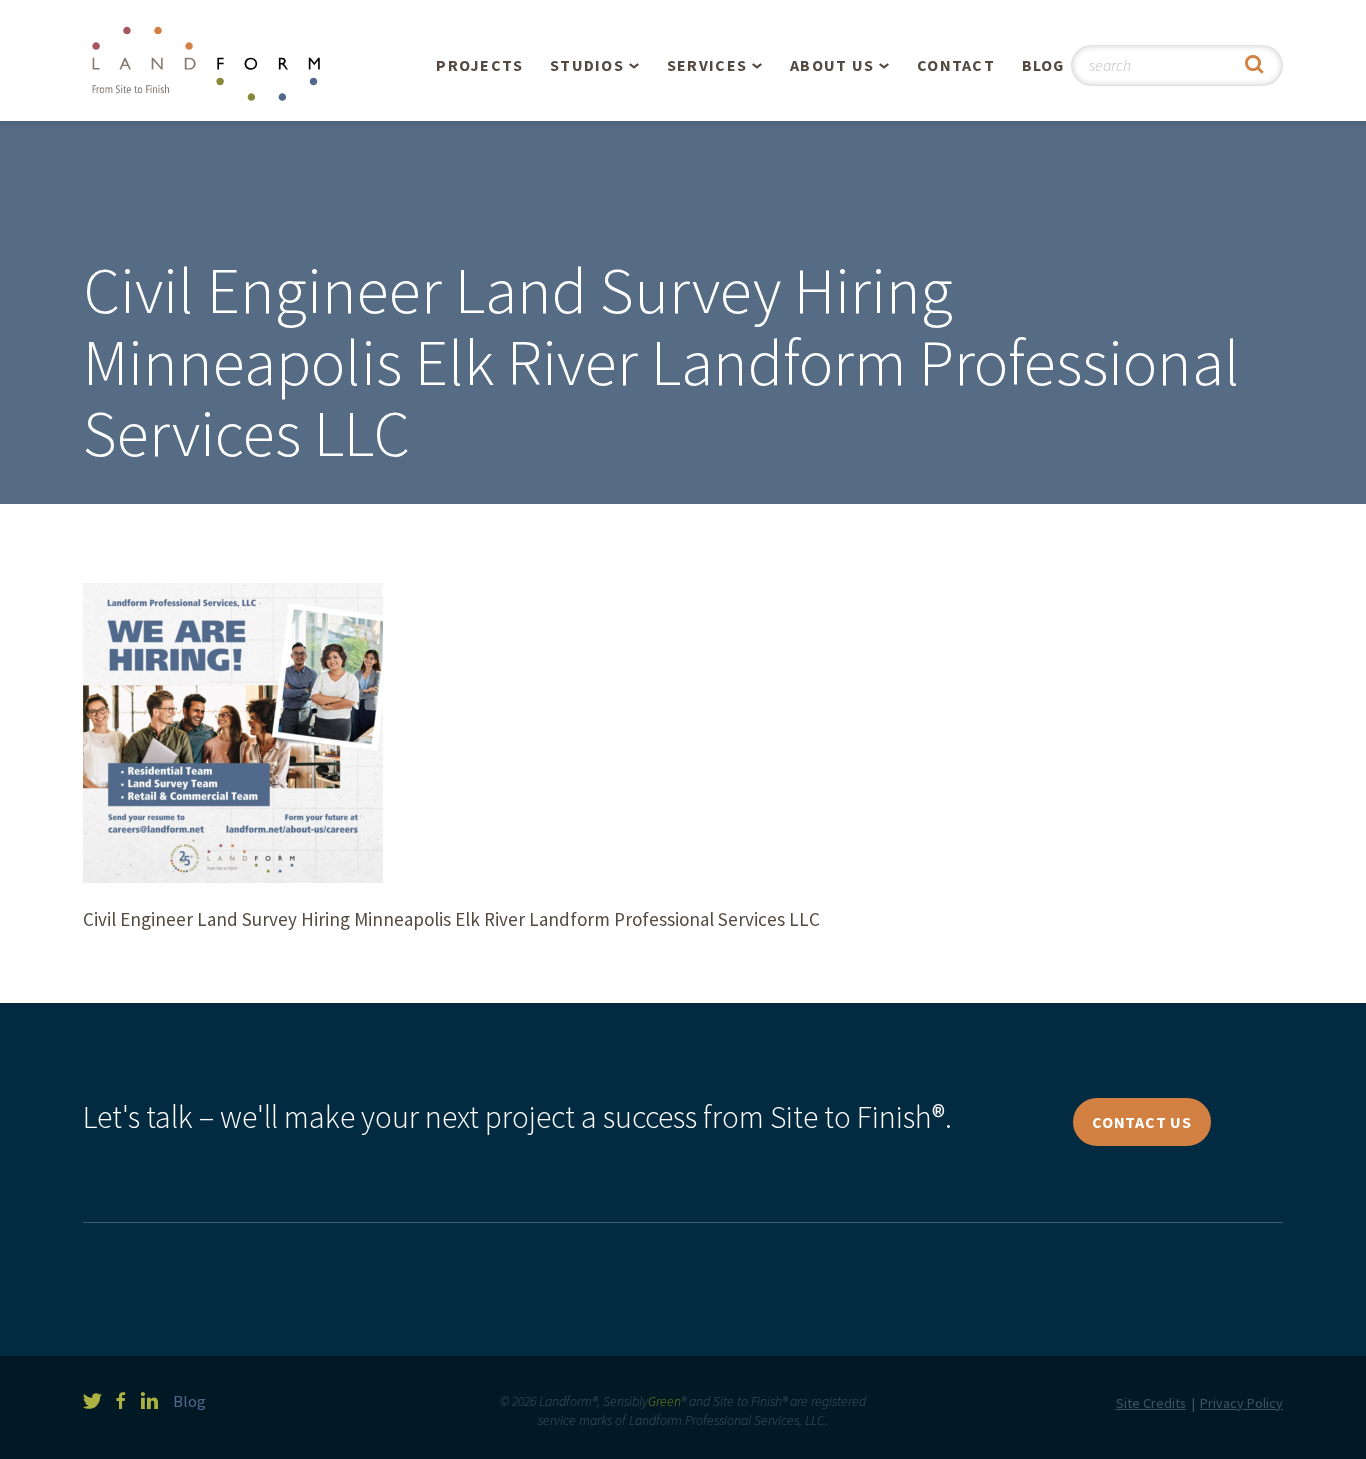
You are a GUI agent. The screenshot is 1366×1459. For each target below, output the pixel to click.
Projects (479, 65)
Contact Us (1142, 1122)
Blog (1043, 65)
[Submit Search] (1254, 65)
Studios (587, 65)
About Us (832, 65)
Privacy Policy (1241, 1403)
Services (707, 65)
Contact (956, 65)
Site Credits (1151, 1403)
